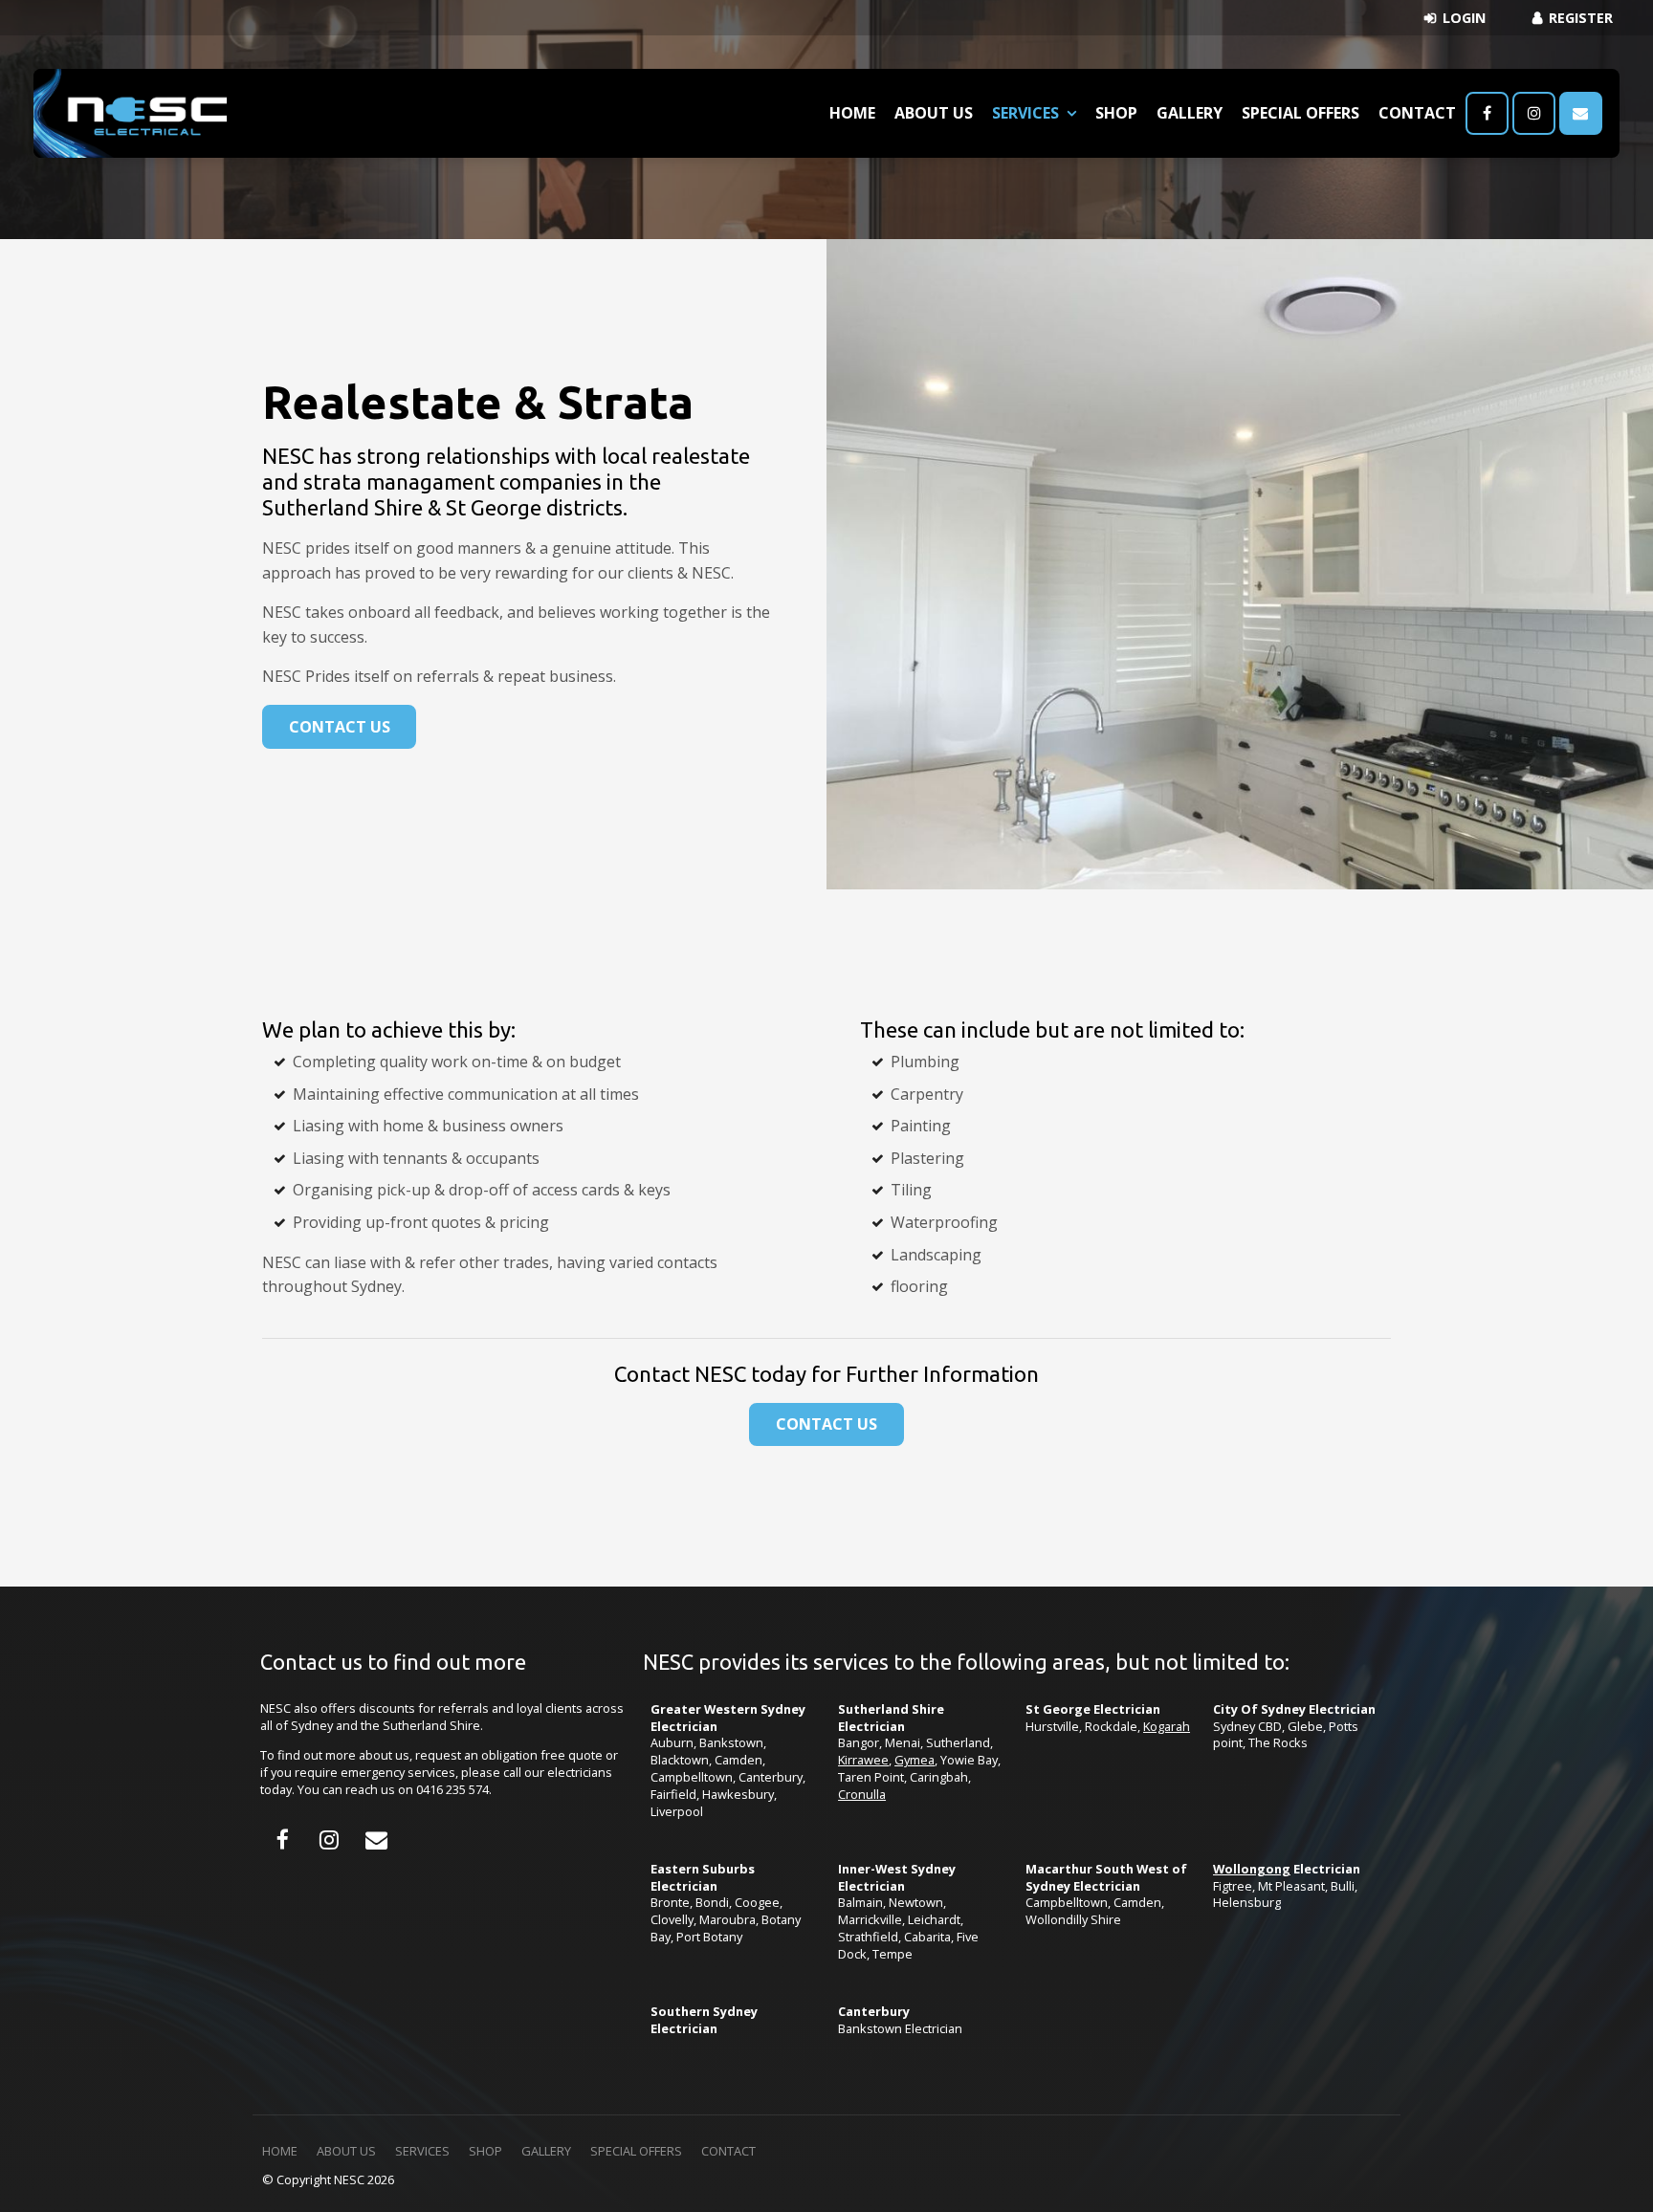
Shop (1116, 113)
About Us (934, 113)
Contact (1417, 113)
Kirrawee (863, 1760)
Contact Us (340, 727)
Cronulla (862, 1794)
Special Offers (1300, 113)
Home (852, 113)
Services (1025, 113)
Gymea (915, 1760)
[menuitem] (280, 2152)
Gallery (1190, 113)
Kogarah (1167, 1726)
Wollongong (1252, 1869)
